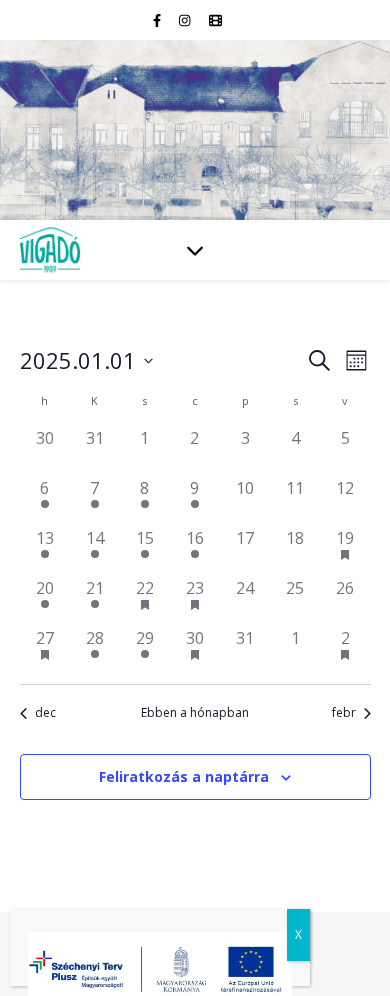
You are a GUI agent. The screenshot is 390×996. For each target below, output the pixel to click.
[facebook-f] (158, 20)
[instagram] (186, 20)
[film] (215, 20)
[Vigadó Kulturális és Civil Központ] (195, 130)
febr (344, 713)
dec (45, 713)
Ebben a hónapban (195, 713)
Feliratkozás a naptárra (184, 776)
